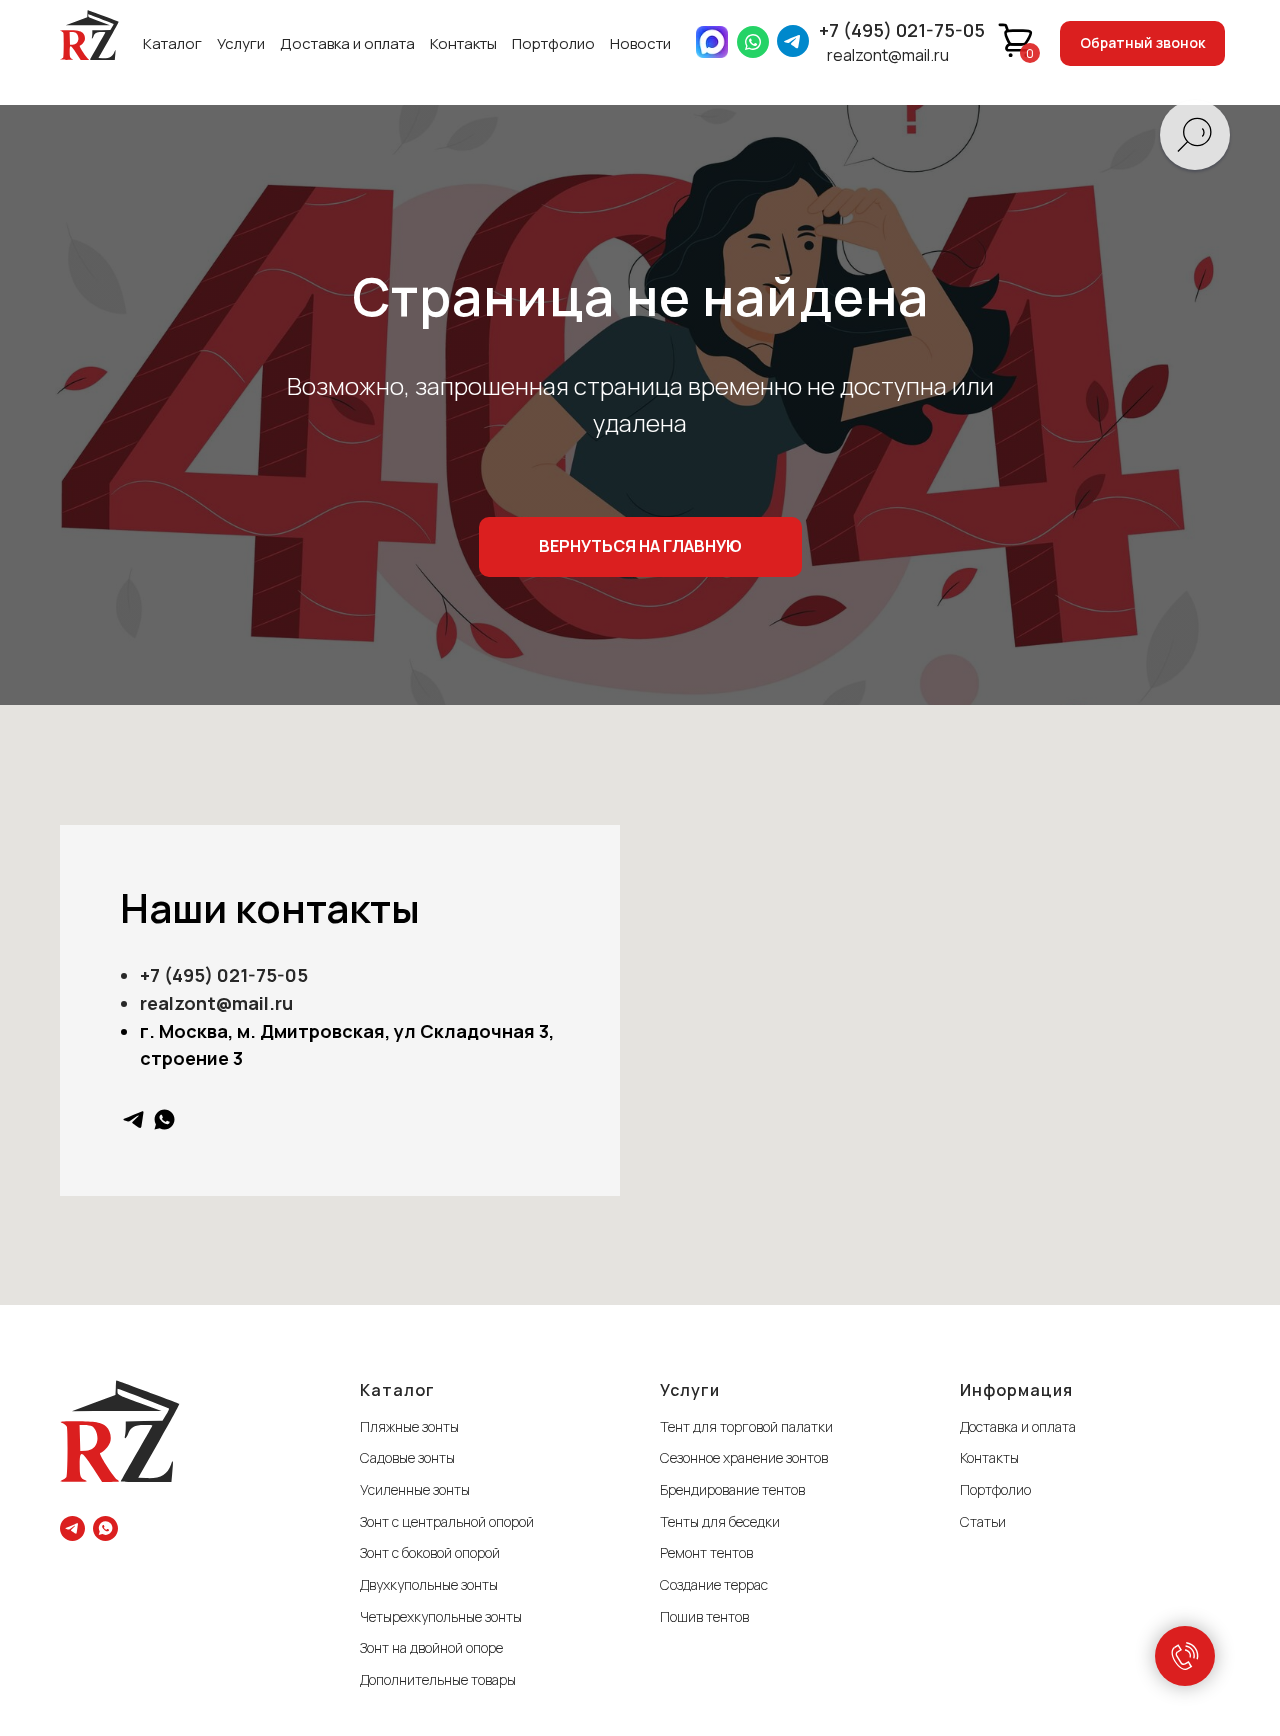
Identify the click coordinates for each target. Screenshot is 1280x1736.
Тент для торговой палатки (746, 1426)
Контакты (463, 43)
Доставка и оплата (347, 43)
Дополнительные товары (438, 1679)
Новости (640, 43)
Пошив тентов (704, 1616)
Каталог (172, 43)
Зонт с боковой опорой (430, 1552)
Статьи (983, 1521)
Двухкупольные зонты (429, 1584)
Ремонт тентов (706, 1552)
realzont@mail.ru (888, 55)
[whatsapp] (164, 1119)
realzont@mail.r (211, 1003)
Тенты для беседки (720, 1521)
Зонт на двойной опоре (431, 1647)
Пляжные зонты (409, 1426)
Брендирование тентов (732, 1489)
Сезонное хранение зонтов (744, 1457)
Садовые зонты (407, 1457)
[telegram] (133, 1119)
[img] (89, 35)
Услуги (241, 43)
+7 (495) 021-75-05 (902, 30)
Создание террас (714, 1584)
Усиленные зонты (415, 1489)
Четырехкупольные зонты (441, 1616)
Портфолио (553, 43)
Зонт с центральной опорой (447, 1521)
